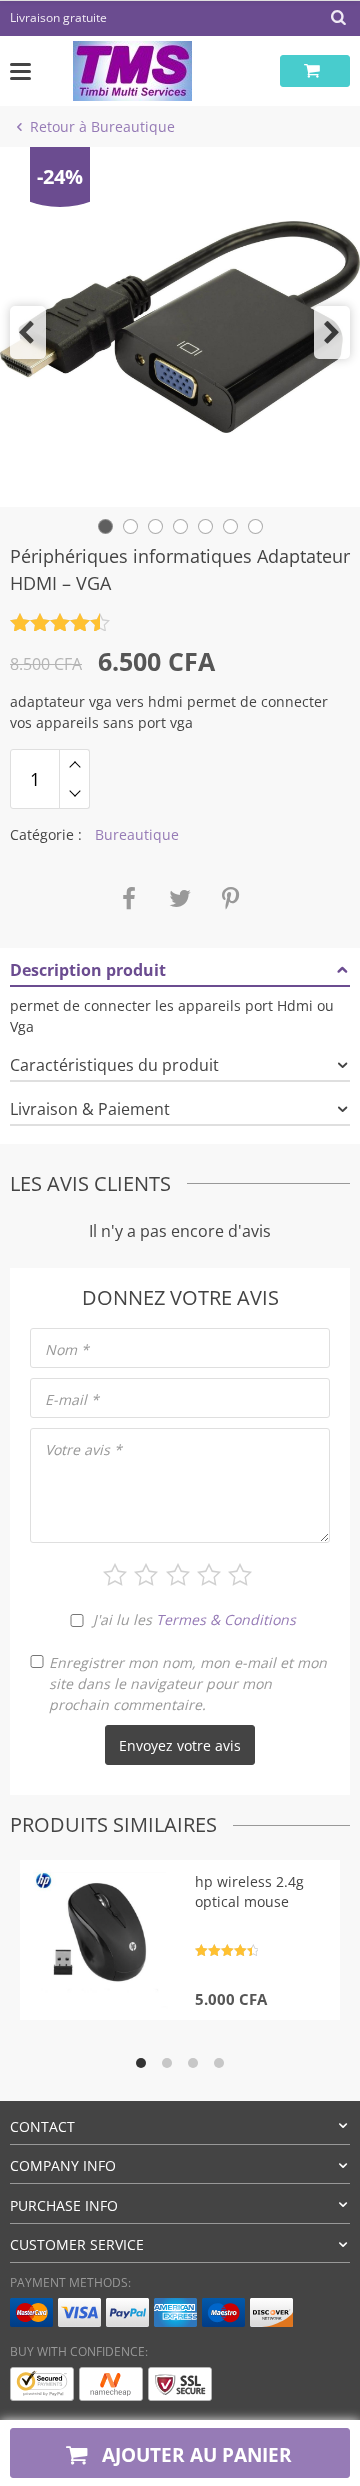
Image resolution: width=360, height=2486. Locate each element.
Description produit (88, 970)
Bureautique (137, 834)
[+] (74, 764)
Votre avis (83, 1449)
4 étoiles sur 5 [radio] (209, 1575)
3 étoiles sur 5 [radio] (178, 1575)
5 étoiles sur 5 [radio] (240, 1575)
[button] (28, 332)
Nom (67, 1349)
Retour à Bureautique (102, 126)
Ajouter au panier (194, 2454)
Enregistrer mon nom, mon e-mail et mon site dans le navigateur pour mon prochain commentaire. (188, 1683)
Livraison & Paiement (90, 1109)
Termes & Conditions (226, 1619)
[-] (74, 794)
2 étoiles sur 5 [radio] (146, 1575)
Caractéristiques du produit (114, 1065)
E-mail (72, 1399)
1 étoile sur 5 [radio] (115, 1575)
